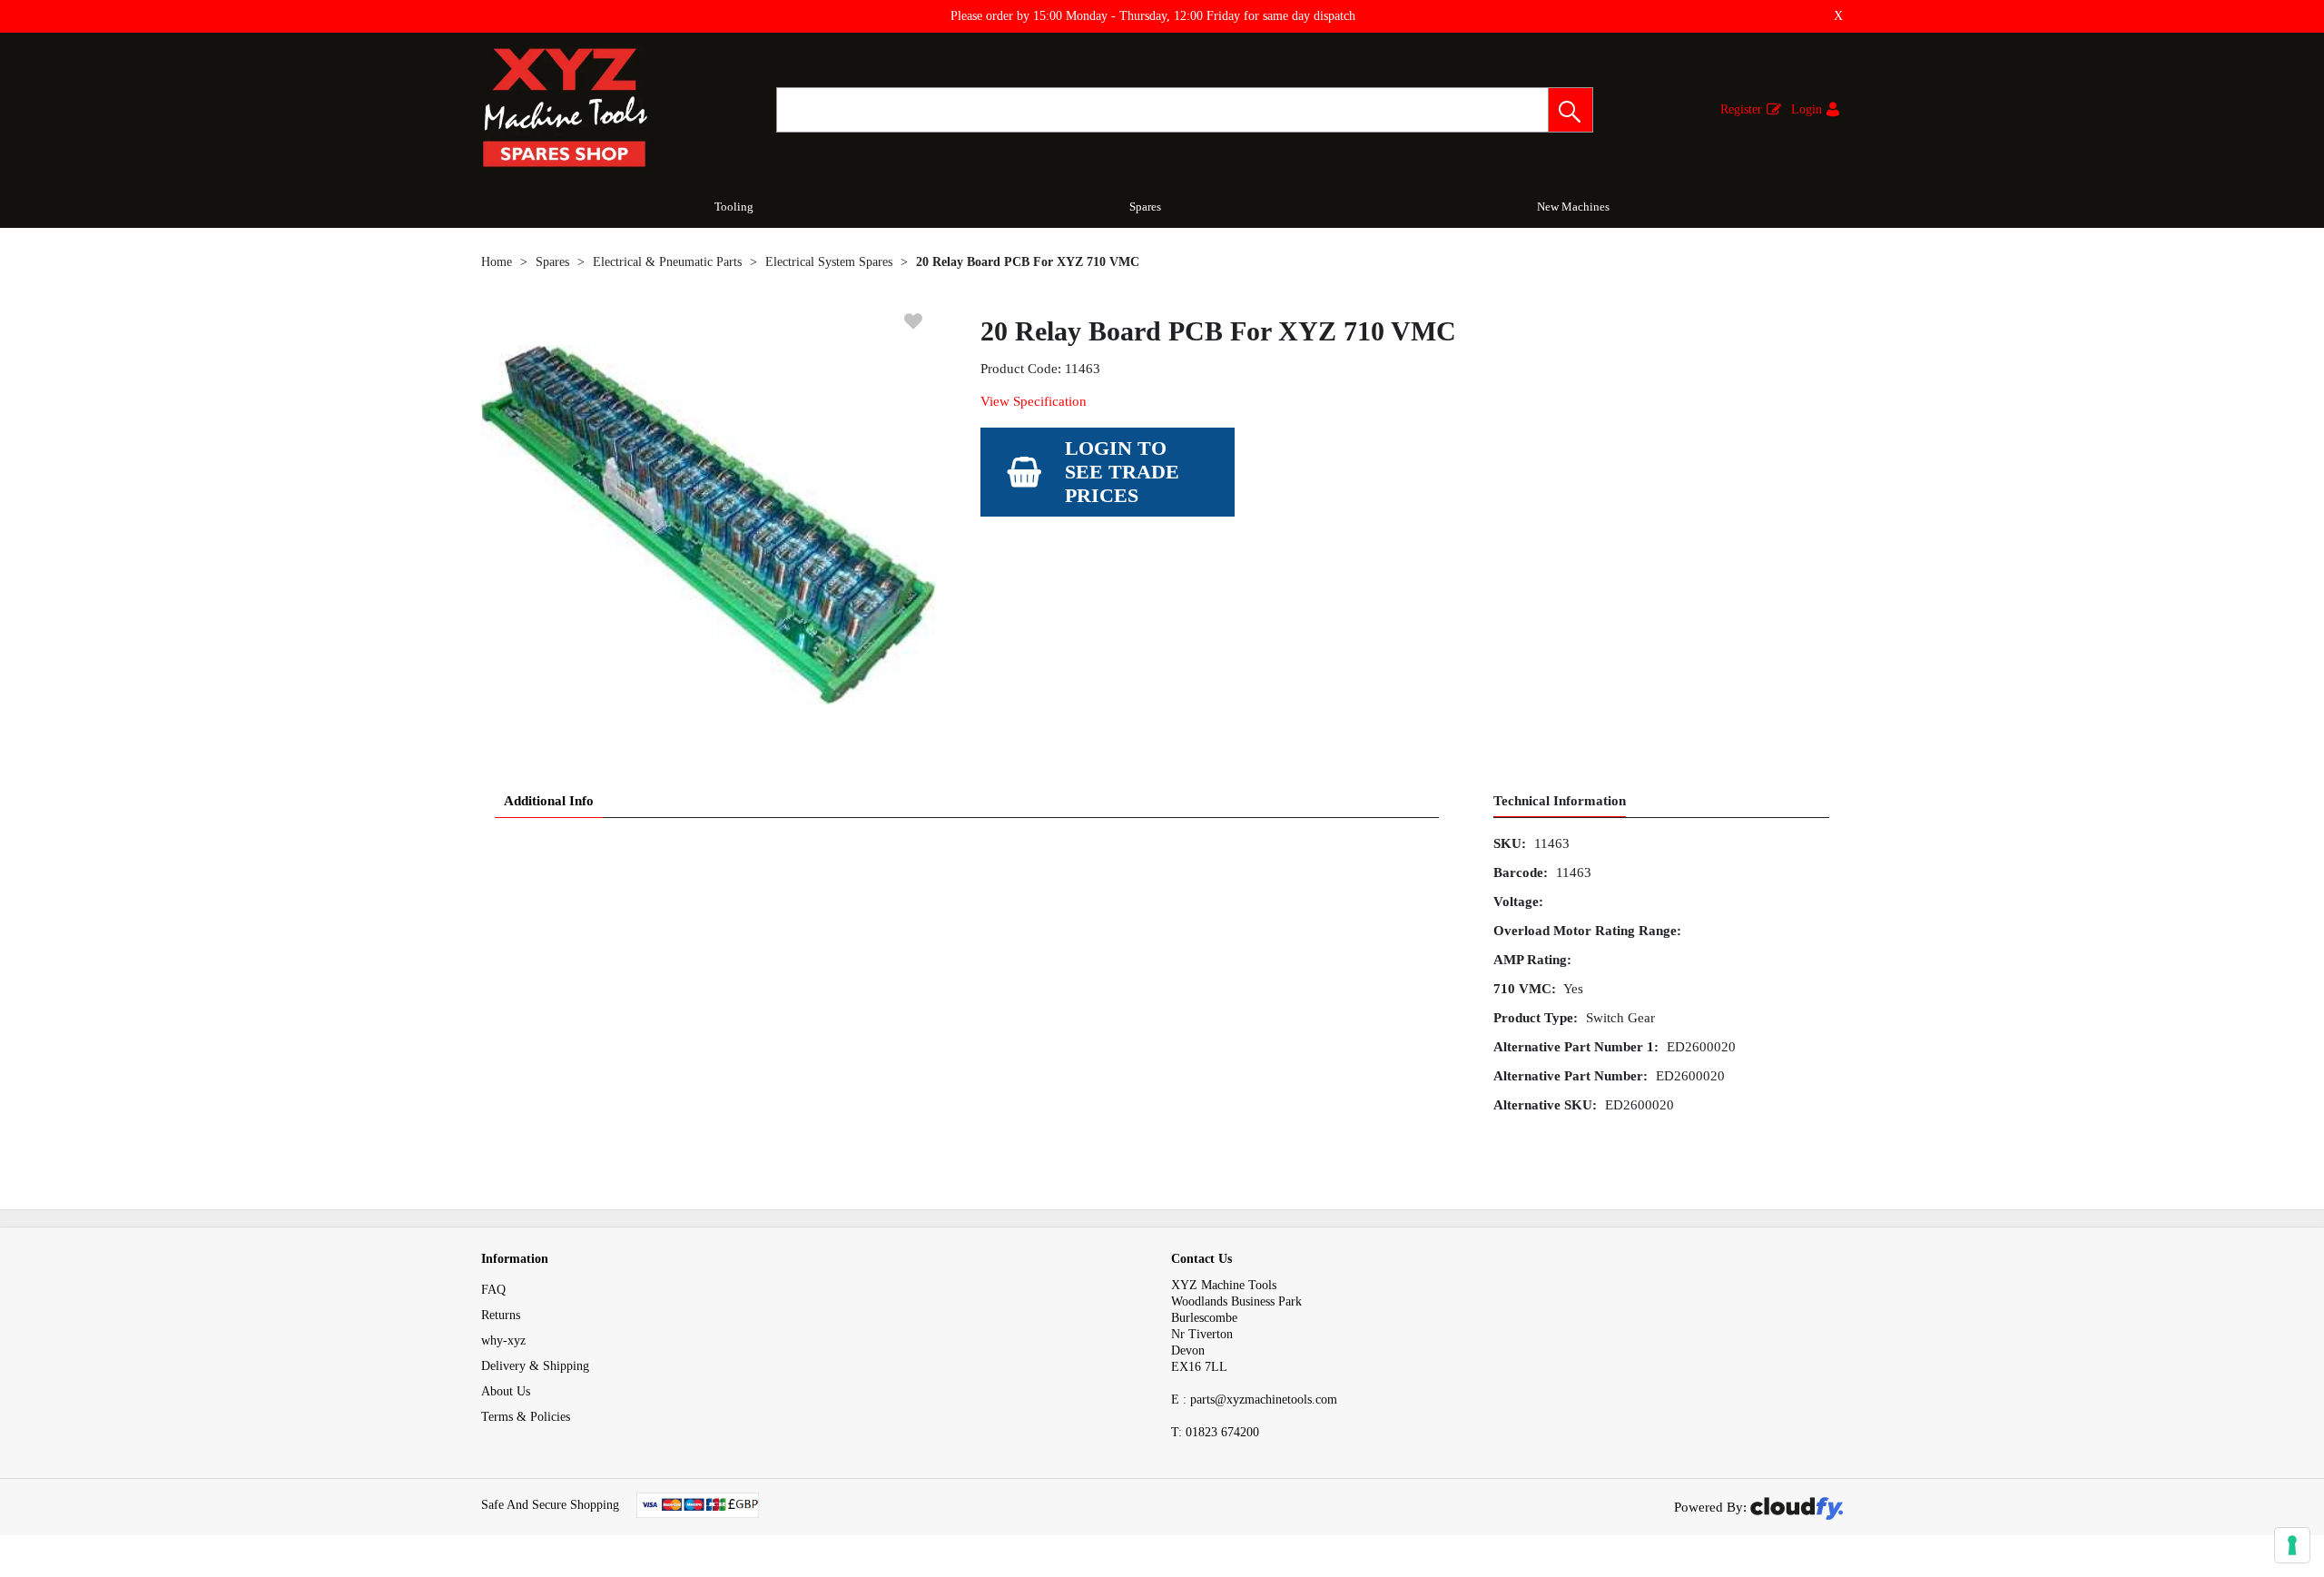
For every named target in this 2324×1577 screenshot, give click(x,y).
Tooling (734, 207)
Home (497, 262)
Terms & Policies (526, 1417)
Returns (501, 1315)
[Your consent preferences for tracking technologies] (2292, 1545)
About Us (506, 1391)
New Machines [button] (1573, 207)
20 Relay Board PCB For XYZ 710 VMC (1028, 262)
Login (1807, 109)
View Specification (1034, 401)
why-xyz (503, 1340)
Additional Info (549, 801)
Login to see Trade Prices (1122, 472)
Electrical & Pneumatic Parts (667, 262)
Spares (1145, 207)
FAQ (493, 1290)
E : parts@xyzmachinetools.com (1254, 1400)
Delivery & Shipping (535, 1366)
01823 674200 (1215, 1432)
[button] (1571, 110)
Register (1741, 109)
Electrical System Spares (829, 262)
